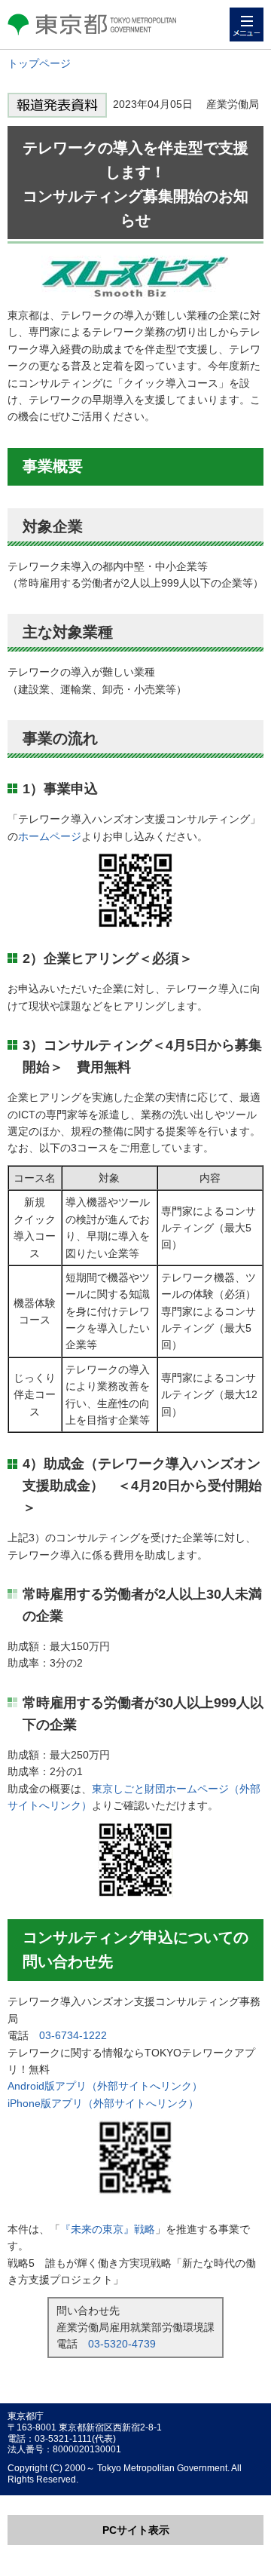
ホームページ (50, 836)
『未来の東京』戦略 (108, 2229)
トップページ (39, 63)
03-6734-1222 (73, 2035)
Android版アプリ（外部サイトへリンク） (105, 2086)
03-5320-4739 (122, 2344)
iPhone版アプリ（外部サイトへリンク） (103, 2103)
